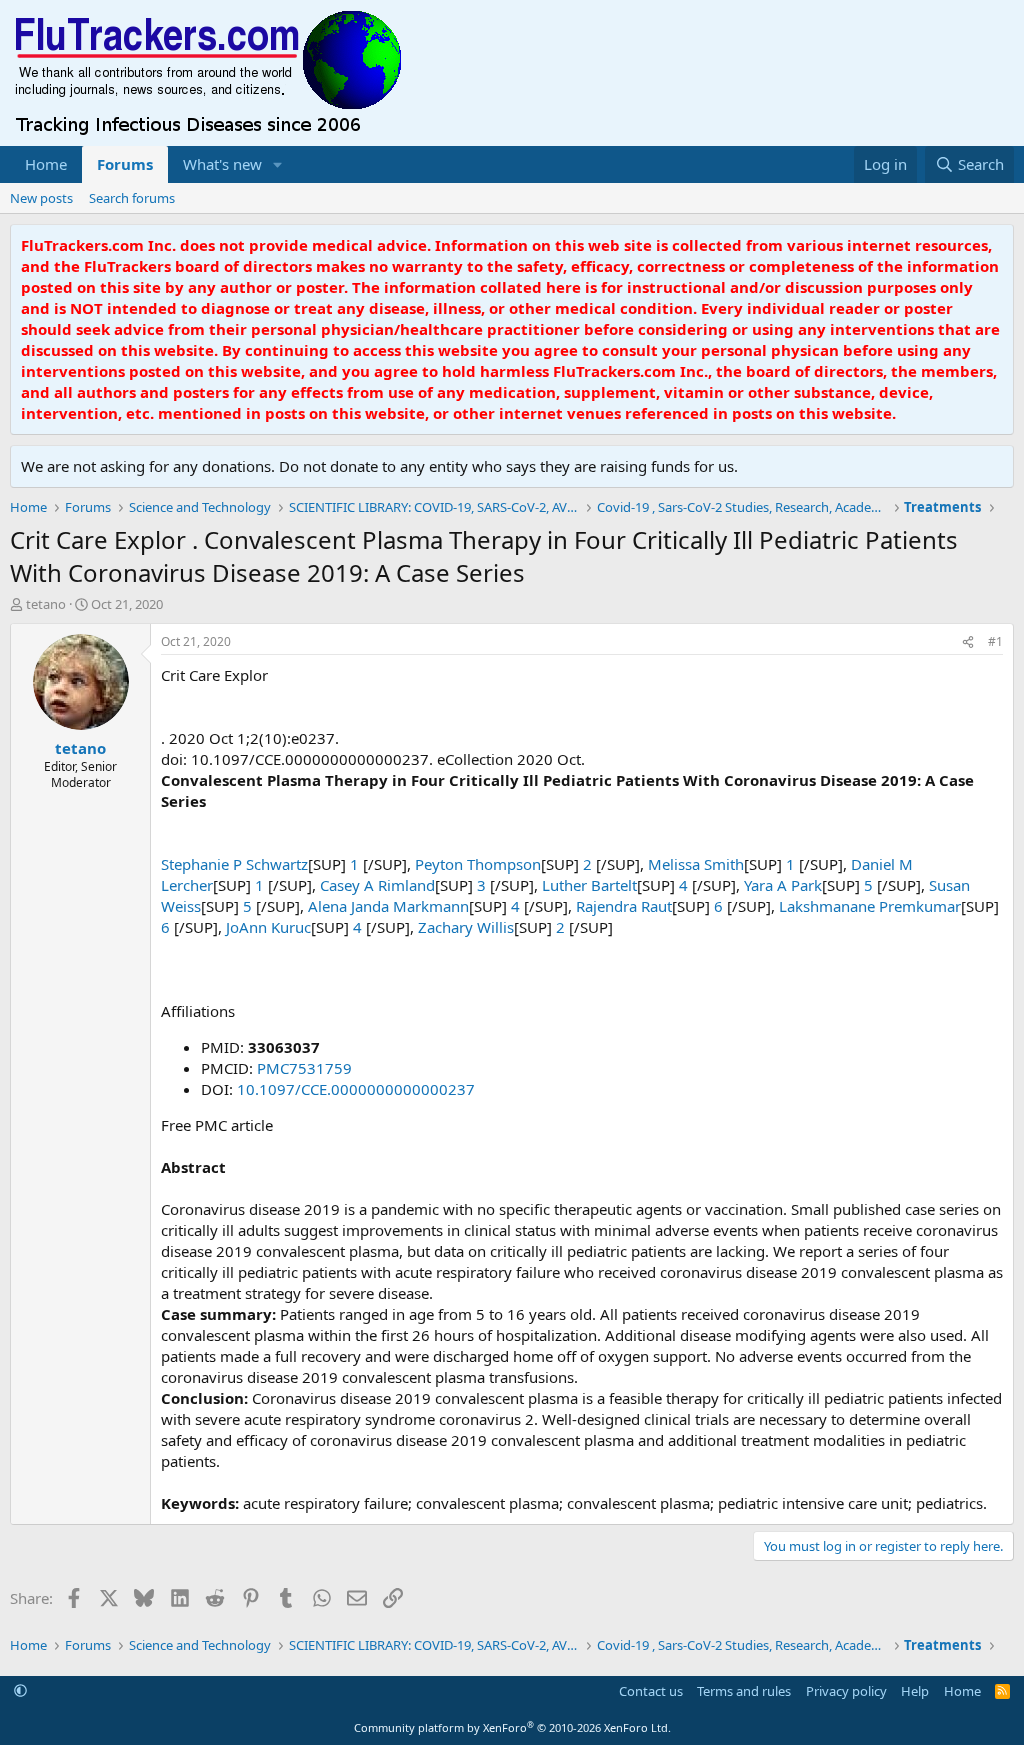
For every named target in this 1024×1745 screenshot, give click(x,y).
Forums (125, 164)
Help (915, 1691)
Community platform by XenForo (512, 1727)
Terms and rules (744, 1691)
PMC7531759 (304, 1068)
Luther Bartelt (589, 885)
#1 (995, 641)
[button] (278, 164)
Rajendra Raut (624, 906)
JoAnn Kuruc (268, 927)
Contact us (651, 1691)
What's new (222, 164)
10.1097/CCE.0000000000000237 (356, 1089)
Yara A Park (783, 885)
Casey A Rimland (377, 885)
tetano (46, 604)
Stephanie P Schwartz (234, 864)
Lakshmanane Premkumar (870, 906)
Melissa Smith (696, 864)
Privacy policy (846, 1691)
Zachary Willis (466, 927)
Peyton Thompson (478, 864)
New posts (41, 198)
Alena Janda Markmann (388, 906)
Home (46, 164)
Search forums (132, 198)
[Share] (968, 642)
